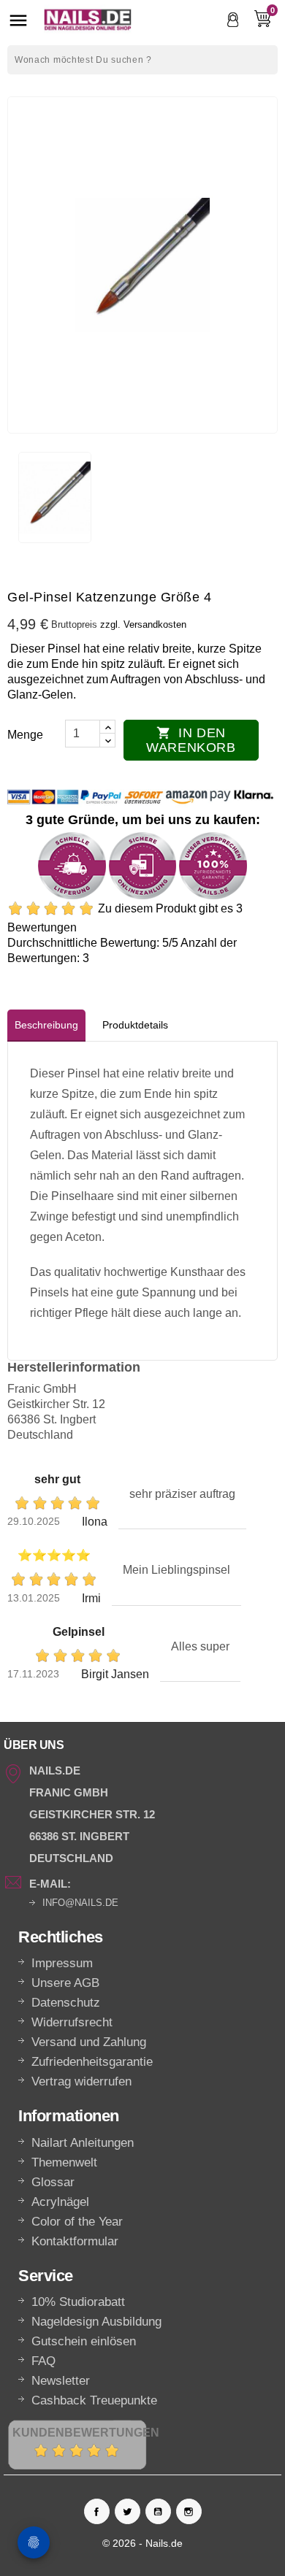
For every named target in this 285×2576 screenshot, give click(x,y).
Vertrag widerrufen (81, 2081)
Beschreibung (46, 1025)
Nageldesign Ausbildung (96, 2322)
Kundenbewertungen (86, 2433)
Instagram (189, 2511)
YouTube (158, 2511)
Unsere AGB (65, 1983)
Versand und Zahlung (89, 2042)
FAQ (43, 2361)
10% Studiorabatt (78, 2302)
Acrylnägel (60, 2202)
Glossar (53, 2182)
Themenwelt (64, 2162)
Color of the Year (77, 2222)
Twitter (128, 2511)
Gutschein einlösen (84, 2341)
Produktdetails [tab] (135, 1025)
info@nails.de (80, 1903)
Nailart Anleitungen (83, 2143)
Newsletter (61, 2381)
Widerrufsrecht (72, 2022)
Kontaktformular (75, 2241)
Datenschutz (66, 2003)
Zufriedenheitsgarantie (92, 2062)
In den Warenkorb (191, 740)
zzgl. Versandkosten (143, 624)
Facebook (97, 2511)
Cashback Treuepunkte (94, 2400)
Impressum (62, 1963)
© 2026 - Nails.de (142, 2543)
